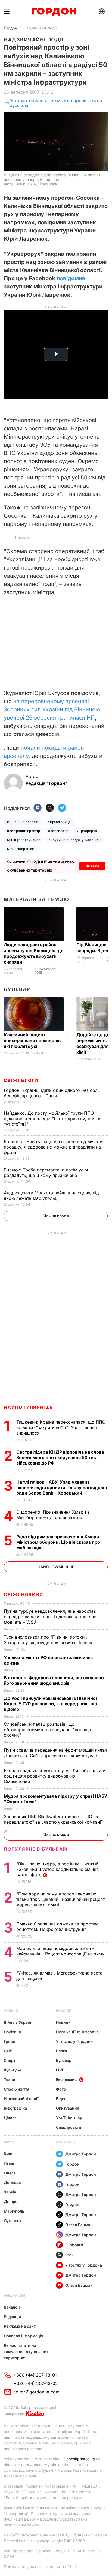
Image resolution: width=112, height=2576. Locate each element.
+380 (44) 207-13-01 (35, 2375)
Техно (10, 2079)
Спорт (10, 2060)
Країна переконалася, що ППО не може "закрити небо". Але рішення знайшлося (61, 1427)
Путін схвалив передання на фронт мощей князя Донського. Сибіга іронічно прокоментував (55, 1753)
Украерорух (87, 831)
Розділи (64, 2011)
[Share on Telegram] (62, 808)
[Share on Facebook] (38, 808)
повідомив (71, 278)
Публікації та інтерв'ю (77, 2032)
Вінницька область (23, 822)
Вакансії (12, 2307)
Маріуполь (14, 2211)
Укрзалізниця (59, 822)
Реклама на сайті (20, 2326)
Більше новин (56, 1835)
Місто (9, 2142)
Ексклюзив (66, 2079)
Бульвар (17, 989)
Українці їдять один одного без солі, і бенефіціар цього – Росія (53, 1093)
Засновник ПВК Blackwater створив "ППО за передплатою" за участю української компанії (54, 1819)
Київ (8, 2154)
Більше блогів (56, 1216)
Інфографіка (15, 2108)
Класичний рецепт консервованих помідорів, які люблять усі (33, 1040)
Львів (9, 2163)
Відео (61, 2099)
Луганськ (13, 2221)
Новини (11, 2011)
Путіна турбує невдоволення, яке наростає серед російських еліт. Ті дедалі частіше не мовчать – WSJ (50, 1617)
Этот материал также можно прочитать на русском (56, 103)
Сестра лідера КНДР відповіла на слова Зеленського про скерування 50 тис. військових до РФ (60, 1457)
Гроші (9, 2041)
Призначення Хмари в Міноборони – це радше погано (53, 1515)
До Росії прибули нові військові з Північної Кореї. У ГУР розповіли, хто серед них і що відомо (50, 1704)
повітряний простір (24, 831)
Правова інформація (24, 2336)
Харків (10, 2192)
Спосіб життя (17, 2089)
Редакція (12, 2317)
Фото (61, 2089)
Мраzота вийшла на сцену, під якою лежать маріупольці (51, 1195)
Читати (92, 866)
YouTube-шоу (69, 2118)
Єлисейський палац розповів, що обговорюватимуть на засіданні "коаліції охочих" (47, 1730)
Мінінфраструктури (24, 840)
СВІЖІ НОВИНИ (23, 1594)
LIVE (60, 2070)
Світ (8, 2051)
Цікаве (10, 2118)
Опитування (68, 2108)
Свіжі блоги (21, 1080)
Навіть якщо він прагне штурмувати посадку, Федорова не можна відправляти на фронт (53, 1147)
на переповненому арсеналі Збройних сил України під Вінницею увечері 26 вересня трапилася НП (52, 709)
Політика (12, 2032)
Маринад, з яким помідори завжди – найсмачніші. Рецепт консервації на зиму (61, 1951)
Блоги (62, 2051)
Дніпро (11, 2201)
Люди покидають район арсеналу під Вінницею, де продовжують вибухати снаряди (34, 953)
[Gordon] (54, 12)
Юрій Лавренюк (21, 849)
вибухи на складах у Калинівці (75, 840)
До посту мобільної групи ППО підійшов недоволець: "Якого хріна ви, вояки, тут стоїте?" (53, 1119)
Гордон (10, 28)
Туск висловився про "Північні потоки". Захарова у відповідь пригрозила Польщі (49, 1640)
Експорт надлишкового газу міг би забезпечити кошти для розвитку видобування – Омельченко (55, 1776)
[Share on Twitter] (50, 808)
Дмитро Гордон (81, 2154)
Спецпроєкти (69, 2127)
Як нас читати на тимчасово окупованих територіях (26, 2352)
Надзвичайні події (40, 28)
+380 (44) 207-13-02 (36, 2383)
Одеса (10, 2173)
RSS (69, 2255)
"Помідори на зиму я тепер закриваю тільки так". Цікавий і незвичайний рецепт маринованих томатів (60, 1899)
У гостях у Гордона (74, 2041)
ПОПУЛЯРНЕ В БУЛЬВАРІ (36, 1849)
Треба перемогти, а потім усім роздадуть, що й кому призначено (46, 1173)
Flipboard (74, 2245)
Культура (13, 2070)
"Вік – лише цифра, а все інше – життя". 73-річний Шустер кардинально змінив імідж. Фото (58, 1869)
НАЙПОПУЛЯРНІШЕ (28, 1407)
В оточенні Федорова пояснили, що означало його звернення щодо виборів (54, 1680)
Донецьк (12, 2182)
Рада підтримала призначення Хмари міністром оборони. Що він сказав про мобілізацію (58, 1542)
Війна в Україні (18, 2022)
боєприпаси (58, 831)
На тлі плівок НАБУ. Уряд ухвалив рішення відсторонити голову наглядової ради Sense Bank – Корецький (62, 1487)
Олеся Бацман (79, 2225)
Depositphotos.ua (79, 2459)
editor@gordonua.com (36, 2392)
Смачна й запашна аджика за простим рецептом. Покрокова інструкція (57, 1927)
